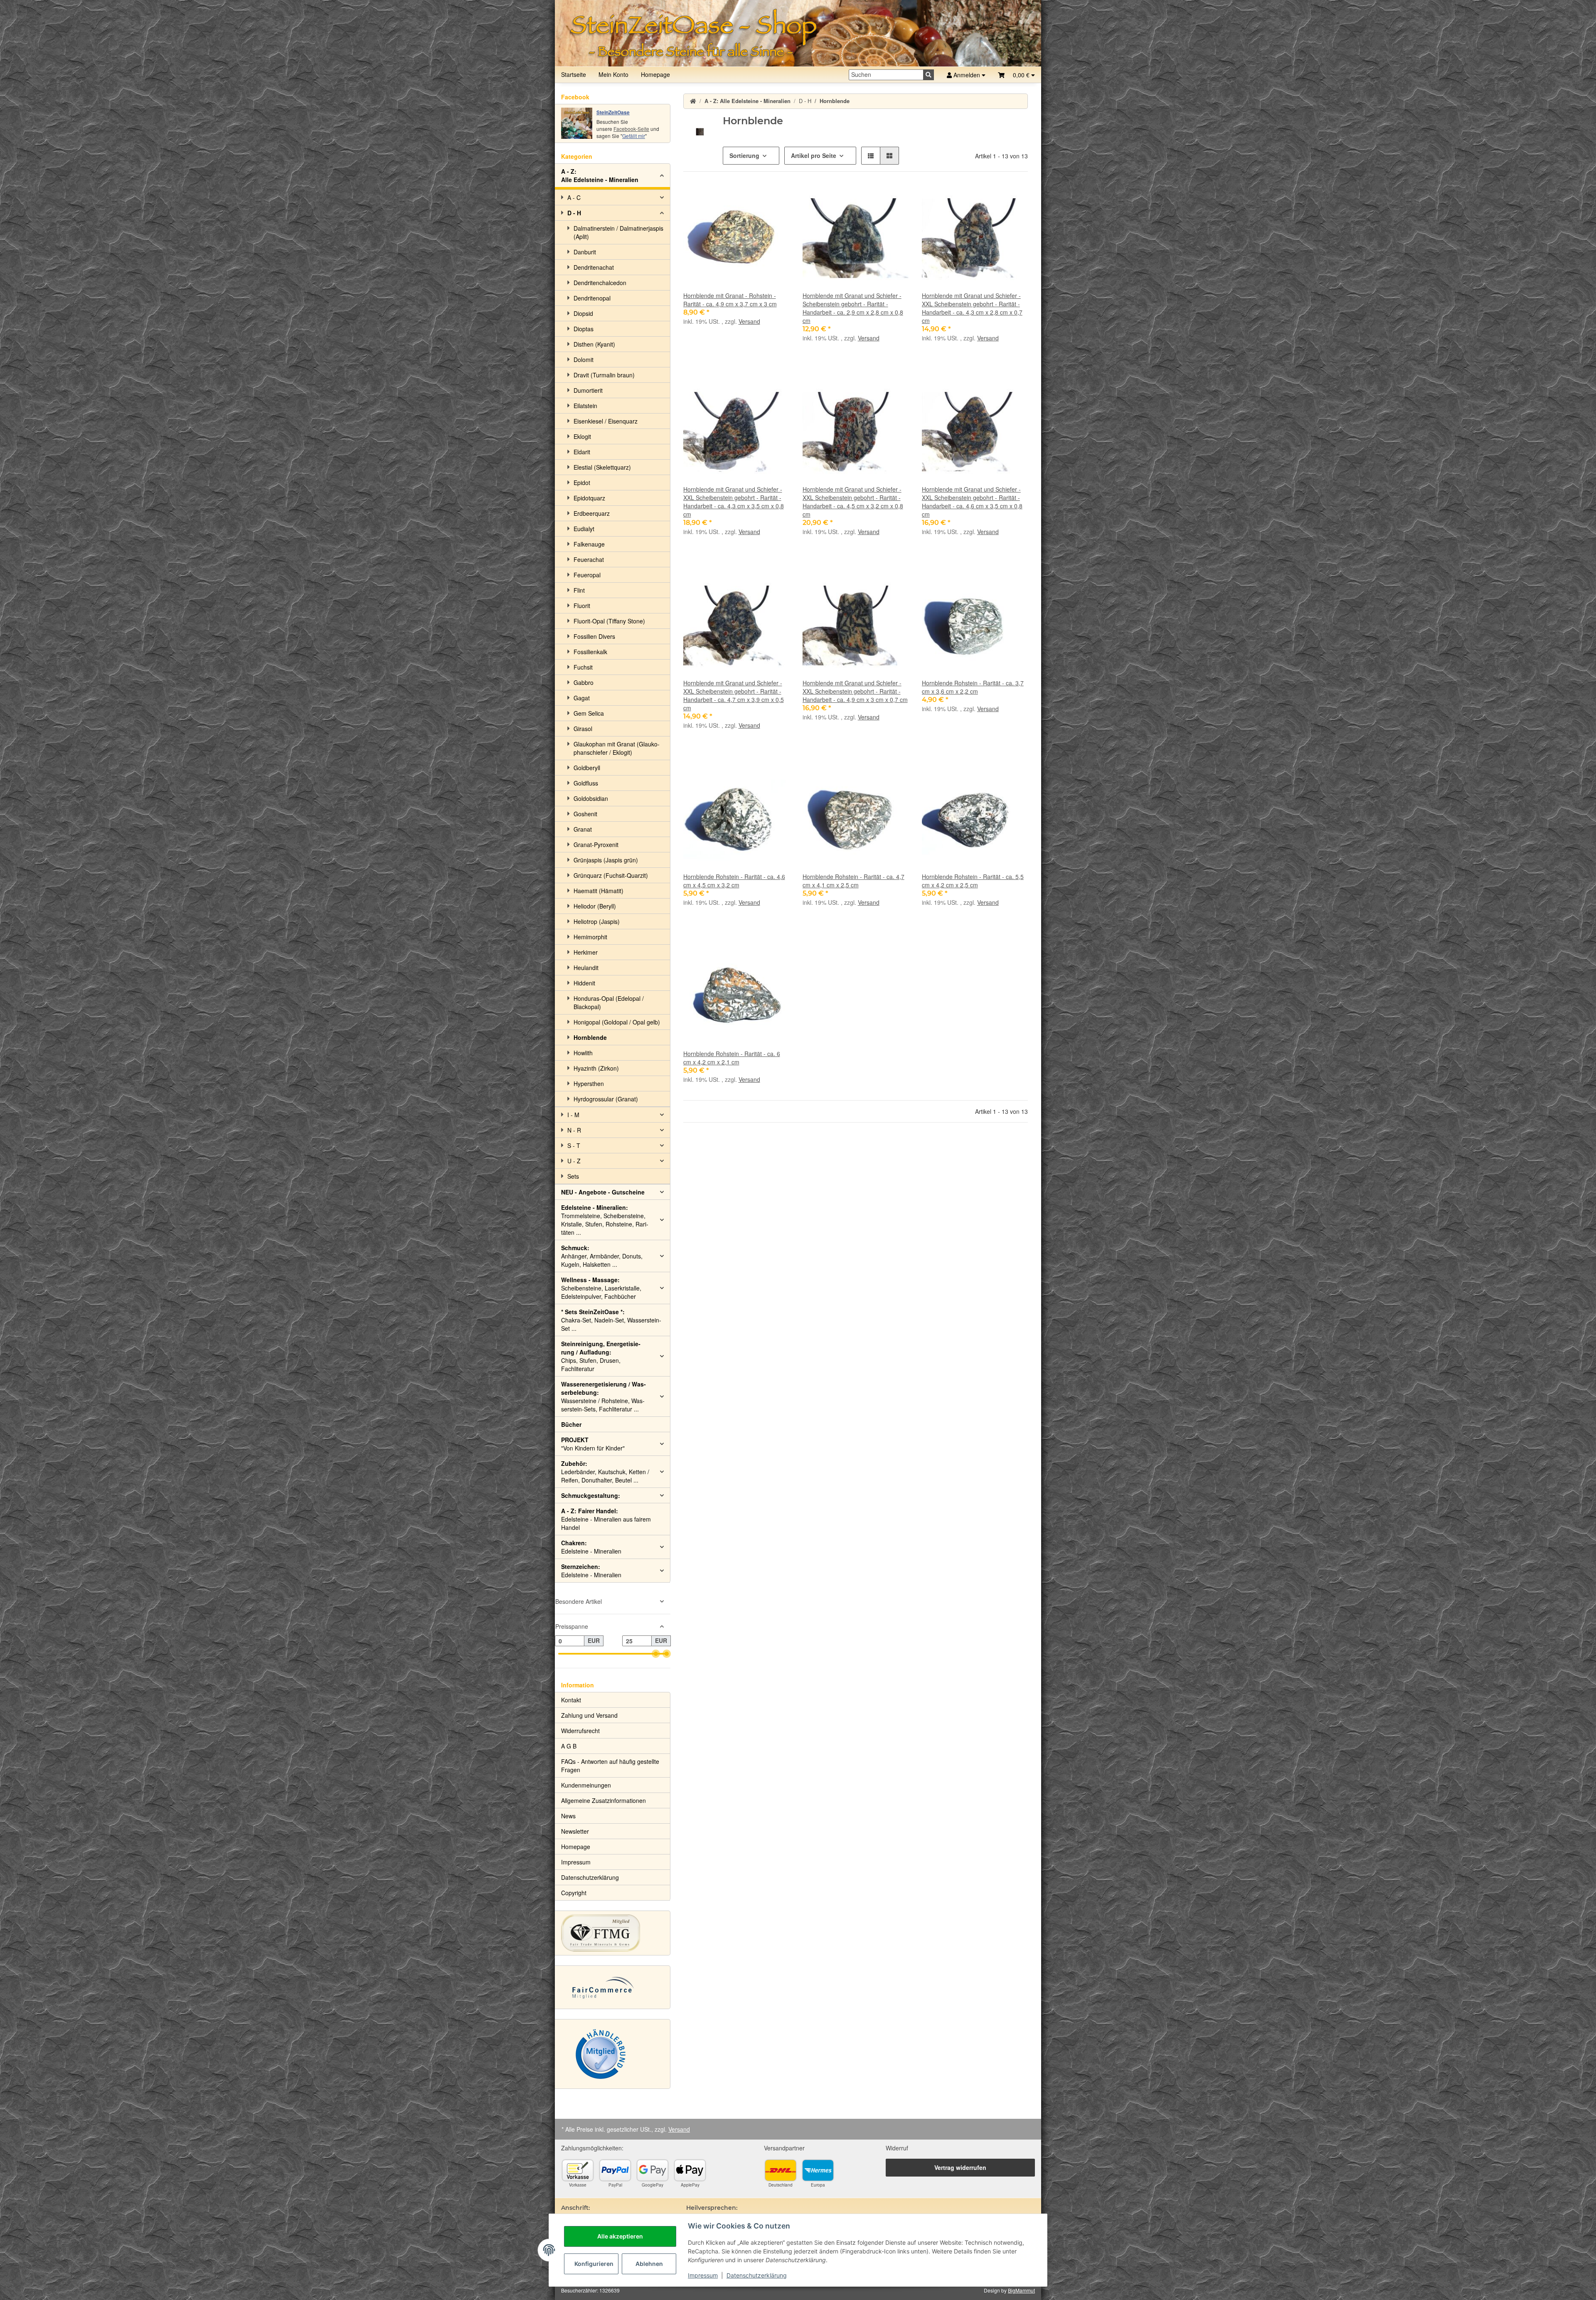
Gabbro (584, 682)
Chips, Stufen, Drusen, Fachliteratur (601, 1356)
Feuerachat (589, 559)
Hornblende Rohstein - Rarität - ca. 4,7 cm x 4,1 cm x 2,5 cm (853, 881)
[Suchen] (929, 75)
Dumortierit (588, 390)
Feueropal (587, 575)
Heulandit (586, 968)
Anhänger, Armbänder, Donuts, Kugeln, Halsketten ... (602, 1256)
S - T (574, 1145)
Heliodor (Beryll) (595, 906)
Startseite (574, 74)
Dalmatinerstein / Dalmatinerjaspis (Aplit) (618, 232)
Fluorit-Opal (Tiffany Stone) (609, 621)
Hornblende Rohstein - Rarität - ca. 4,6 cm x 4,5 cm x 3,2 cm (734, 881)
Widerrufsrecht (580, 1731)
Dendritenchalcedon (600, 283)
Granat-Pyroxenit (596, 845)
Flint (579, 590)
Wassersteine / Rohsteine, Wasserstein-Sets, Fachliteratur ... (603, 1396)
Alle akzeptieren (620, 2236)
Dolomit (584, 360)
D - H (574, 213)
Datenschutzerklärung (757, 2275)
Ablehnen (649, 2264)
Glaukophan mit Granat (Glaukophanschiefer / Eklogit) (617, 748)
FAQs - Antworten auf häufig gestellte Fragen (610, 1766)
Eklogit (582, 436)
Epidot (582, 483)
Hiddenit (584, 983)
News (568, 1816)
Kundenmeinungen (586, 1785)
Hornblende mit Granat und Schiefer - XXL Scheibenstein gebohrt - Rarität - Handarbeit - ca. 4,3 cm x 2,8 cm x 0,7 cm (972, 308)
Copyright (574, 1893)
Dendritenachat (594, 267)
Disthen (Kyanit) (594, 344)
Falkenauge (589, 544)
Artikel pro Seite (814, 155)
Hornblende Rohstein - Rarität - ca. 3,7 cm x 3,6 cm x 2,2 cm (973, 687)
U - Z (574, 1161)
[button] (1016, 75)
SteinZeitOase (613, 112)
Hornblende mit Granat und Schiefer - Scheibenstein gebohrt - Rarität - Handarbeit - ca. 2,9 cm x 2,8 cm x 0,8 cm (853, 308)
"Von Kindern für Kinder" (593, 1444)
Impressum (703, 2275)
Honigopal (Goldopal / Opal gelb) (617, 1022)
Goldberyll (587, 768)
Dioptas (584, 329)
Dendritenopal (592, 298)
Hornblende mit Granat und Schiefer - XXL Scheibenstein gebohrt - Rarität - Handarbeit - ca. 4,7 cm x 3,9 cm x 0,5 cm (734, 695)
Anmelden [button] (967, 75)
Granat (583, 829)
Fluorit (582, 606)
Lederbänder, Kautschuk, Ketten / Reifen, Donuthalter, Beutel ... (605, 1472)
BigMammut (1021, 2290)
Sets (573, 1176)
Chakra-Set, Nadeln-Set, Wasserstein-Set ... (611, 1320)
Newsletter (575, 1831)
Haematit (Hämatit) (598, 891)
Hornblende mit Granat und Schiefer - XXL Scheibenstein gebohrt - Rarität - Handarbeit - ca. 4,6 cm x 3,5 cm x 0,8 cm (972, 502)
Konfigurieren (594, 2264)
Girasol (583, 729)
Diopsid (583, 313)
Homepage (655, 74)
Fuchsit (583, 667)
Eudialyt (584, 529)
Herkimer (586, 952)
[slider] (656, 1654)
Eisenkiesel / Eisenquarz (606, 421)
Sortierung (744, 155)
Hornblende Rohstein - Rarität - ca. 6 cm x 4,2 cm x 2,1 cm (732, 1058)
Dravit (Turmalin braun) (604, 375)
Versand (749, 321)
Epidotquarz (589, 498)
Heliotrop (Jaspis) (597, 921)
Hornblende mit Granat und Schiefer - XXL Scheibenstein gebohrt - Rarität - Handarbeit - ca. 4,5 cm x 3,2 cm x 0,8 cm (853, 502)
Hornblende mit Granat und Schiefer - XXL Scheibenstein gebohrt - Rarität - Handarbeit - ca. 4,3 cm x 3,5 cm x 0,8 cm (734, 502)
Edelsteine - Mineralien (591, 1547)
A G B (569, 1746)
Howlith (583, 1053)
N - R (574, 1130)
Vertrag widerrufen (960, 2167)
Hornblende (590, 1037)
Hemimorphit (590, 937)
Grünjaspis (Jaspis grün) (606, 860)
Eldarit (582, 452)
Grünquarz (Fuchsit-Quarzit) (611, 875)
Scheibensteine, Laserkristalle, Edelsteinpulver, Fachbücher (601, 1288)
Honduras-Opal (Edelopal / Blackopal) (609, 1002)
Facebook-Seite (631, 129)
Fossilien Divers (594, 636)
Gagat (582, 698)
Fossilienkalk (590, 652)
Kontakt (571, 1700)
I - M (573, 1115)
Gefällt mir (634, 136)
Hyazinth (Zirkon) (596, 1068)
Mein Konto (613, 74)
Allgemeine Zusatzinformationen (603, 1800)
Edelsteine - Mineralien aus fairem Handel (606, 1519)
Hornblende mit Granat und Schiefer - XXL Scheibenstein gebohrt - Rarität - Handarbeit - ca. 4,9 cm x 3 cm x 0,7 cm (855, 691)
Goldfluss (586, 783)
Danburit (585, 252)
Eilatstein (585, 406)
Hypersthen (589, 1084)
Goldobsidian (591, 798)
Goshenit (585, 814)
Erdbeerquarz (592, 513)
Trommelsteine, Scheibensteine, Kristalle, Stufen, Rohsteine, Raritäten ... (605, 1220)
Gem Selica (589, 713)
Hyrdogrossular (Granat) (606, 1099)
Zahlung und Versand (589, 1715)
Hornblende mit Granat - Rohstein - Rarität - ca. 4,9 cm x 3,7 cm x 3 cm (730, 300)
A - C (574, 197)
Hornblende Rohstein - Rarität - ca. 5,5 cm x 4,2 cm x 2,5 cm (973, 881)
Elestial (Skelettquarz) (602, 467)
